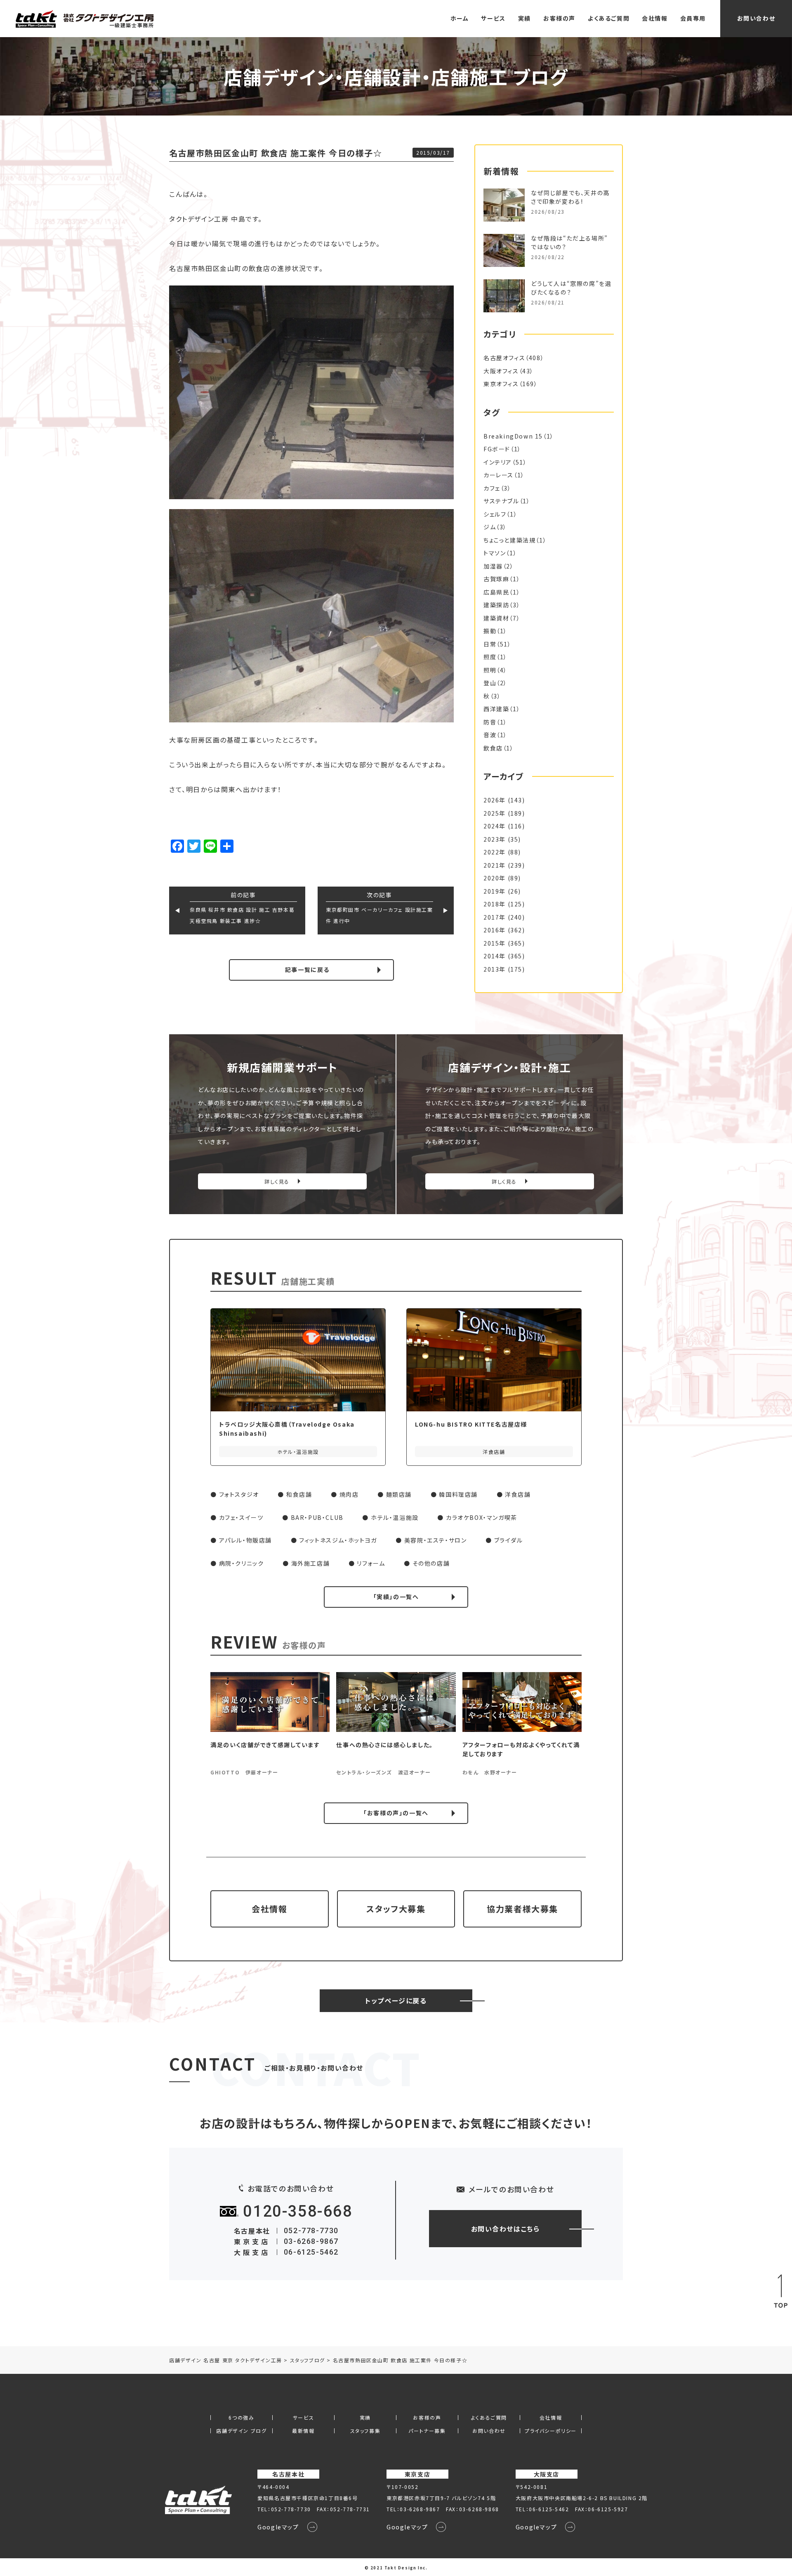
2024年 (495, 826)
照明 (490, 670)
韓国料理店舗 (458, 1494)
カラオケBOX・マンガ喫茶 (482, 1517)
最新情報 (303, 2431)
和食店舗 (299, 1494)
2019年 (495, 891)
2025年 (495, 813)
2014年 (495, 956)
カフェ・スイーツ (241, 1517)
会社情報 (655, 18)
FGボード (497, 449)
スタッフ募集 (365, 2431)
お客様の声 (559, 18)
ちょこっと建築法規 (509, 540)
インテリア (498, 462)
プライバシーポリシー (551, 2431)
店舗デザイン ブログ (241, 2431)
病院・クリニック (242, 1563)
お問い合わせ (756, 18)
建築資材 (496, 618)
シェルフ (495, 514)
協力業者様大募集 (522, 1909)
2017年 (495, 917)
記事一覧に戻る (307, 970)
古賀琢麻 (496, 579)
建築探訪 (496, 605)
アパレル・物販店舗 (245, 1540)
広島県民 (496, 592)
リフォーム (371, 1563)
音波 (490, 735)
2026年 (495, 800)
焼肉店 (349, 1494)
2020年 (495, 878)
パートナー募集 (427, 2431)
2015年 (495, 943)
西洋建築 (496, 709)
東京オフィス (501, 384)
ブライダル (509, 1540)
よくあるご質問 (609, 18)
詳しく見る (277, 1181)
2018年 (495, 904)
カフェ (492, 488)
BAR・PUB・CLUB (317, 1517)
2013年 (495, 969)
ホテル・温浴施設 (395, 1517)
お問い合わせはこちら (506, 2229)
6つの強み (241, 2418)
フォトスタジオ (239, 1494)
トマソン (495, 553)
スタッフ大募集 (396, 1909)
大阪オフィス (501, 371)
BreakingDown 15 (513, 436)
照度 (490, 657)
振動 (490, 631)
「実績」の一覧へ (396, 1597)
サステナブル (501, 501)
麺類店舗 (399, 1494)
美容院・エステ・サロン (436, 1540)
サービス (493, 18)
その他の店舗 (431, 1563)
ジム (490, 527)
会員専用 (693, 18)
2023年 (495, 839)
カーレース (499, 475)
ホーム (460, 18)
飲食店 (493, 748)
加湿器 (493, 566)
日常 (490, 644)
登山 (490, 683)
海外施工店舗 (311, 1563)
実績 (524, 18)
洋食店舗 (518, 1494)
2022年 (495, 852)
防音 (490, 722)
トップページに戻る (396, 2000)
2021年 (495, 865)
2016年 (495, 930)
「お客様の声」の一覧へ (396, 1813)
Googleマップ (278, 2527)
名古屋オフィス (504, 358)
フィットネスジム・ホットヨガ (338, 1540)
